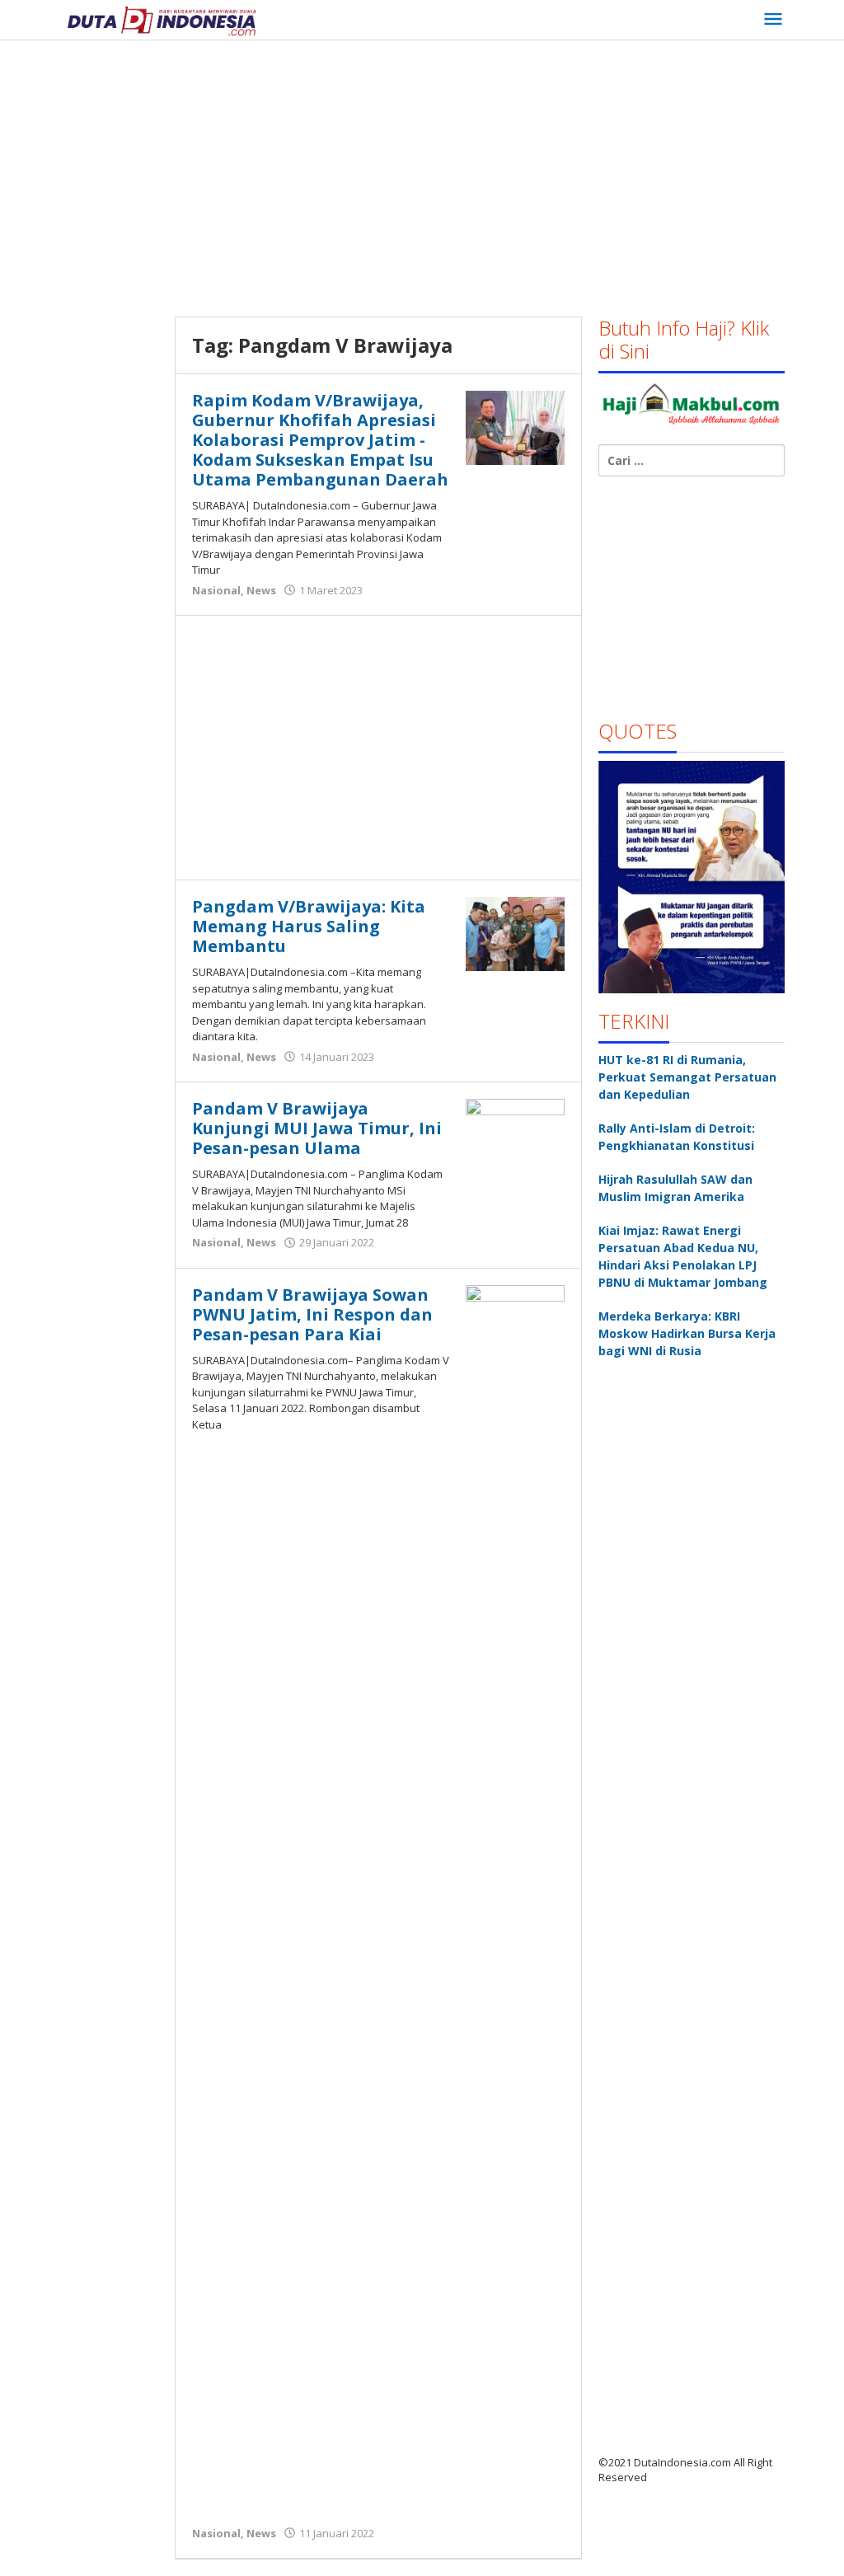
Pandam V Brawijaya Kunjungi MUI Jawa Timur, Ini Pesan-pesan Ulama (317, 1128)
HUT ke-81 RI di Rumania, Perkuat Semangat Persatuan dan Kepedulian (687, 1077)
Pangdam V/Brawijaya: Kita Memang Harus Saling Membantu (309, 926)
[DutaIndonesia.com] (162, 19)
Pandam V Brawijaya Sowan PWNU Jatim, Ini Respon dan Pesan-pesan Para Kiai (312, 1314)
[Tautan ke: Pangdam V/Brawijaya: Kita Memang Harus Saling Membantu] (515, 933)
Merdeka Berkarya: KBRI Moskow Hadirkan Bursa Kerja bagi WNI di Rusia (687, 1333)
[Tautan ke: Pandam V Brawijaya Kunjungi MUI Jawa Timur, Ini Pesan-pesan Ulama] (515, 1135)
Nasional (216, 590)
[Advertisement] (452, 172)
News (261, 590)
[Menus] (773, 20)
